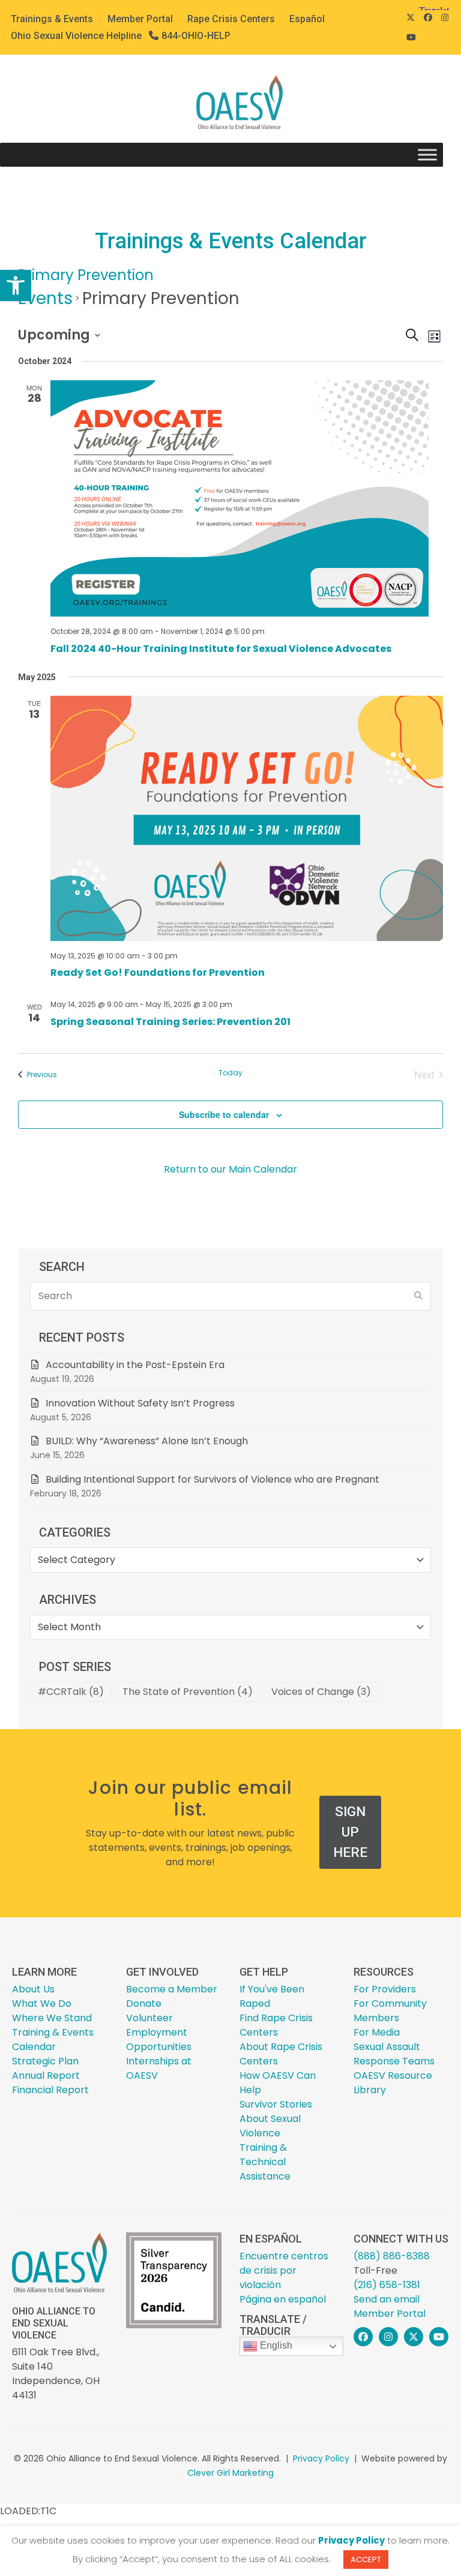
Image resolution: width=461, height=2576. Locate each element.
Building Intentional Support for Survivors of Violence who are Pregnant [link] (214, 1479)
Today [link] (230, 1073)
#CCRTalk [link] (71, 1692)
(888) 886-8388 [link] (392, 2256)
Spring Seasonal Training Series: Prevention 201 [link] (170, 1022)
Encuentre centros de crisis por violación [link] (284, 2270)
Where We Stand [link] (52, 2018)
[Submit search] (418, 1296)
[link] (16, 285)
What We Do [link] (42, 2004)
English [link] (275, 2345)
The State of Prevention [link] (188, 1692)
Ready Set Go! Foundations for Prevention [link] (158, 973)
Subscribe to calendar (224, 1114)
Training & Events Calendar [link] (53, 2040)
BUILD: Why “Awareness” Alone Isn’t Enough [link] (147, 1441)
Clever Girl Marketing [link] (230, 2473)
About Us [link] (33, 1989)
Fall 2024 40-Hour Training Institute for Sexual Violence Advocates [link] (221, 649)
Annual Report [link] (46, 2075)
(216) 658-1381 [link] (387, 2285)
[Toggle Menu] (427, 155)
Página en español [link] (283, 2299)
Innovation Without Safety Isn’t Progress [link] (140, 1403)
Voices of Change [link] (321, 1692)
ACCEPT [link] (366, 2560)
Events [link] (45, 298)
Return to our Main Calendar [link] (230, 1169)
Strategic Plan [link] (45, 2061)
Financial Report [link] (50, 2090)
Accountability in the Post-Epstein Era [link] (135, 1365)
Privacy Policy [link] (321, 2458)
